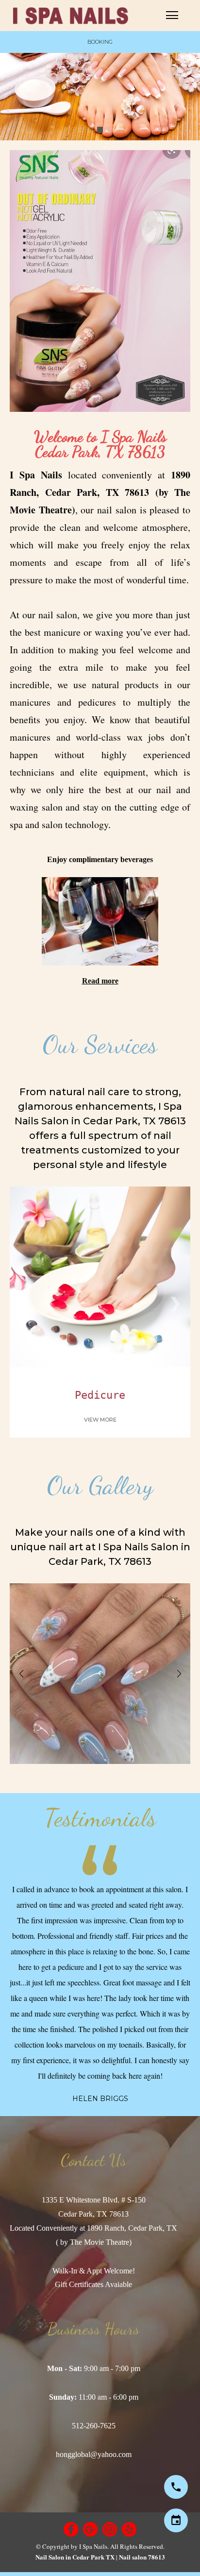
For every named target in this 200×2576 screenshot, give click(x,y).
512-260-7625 (94, 2426)
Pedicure (100, 1395)
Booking (100, 42)
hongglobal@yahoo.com (94, 2454)
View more (100, 1420)
